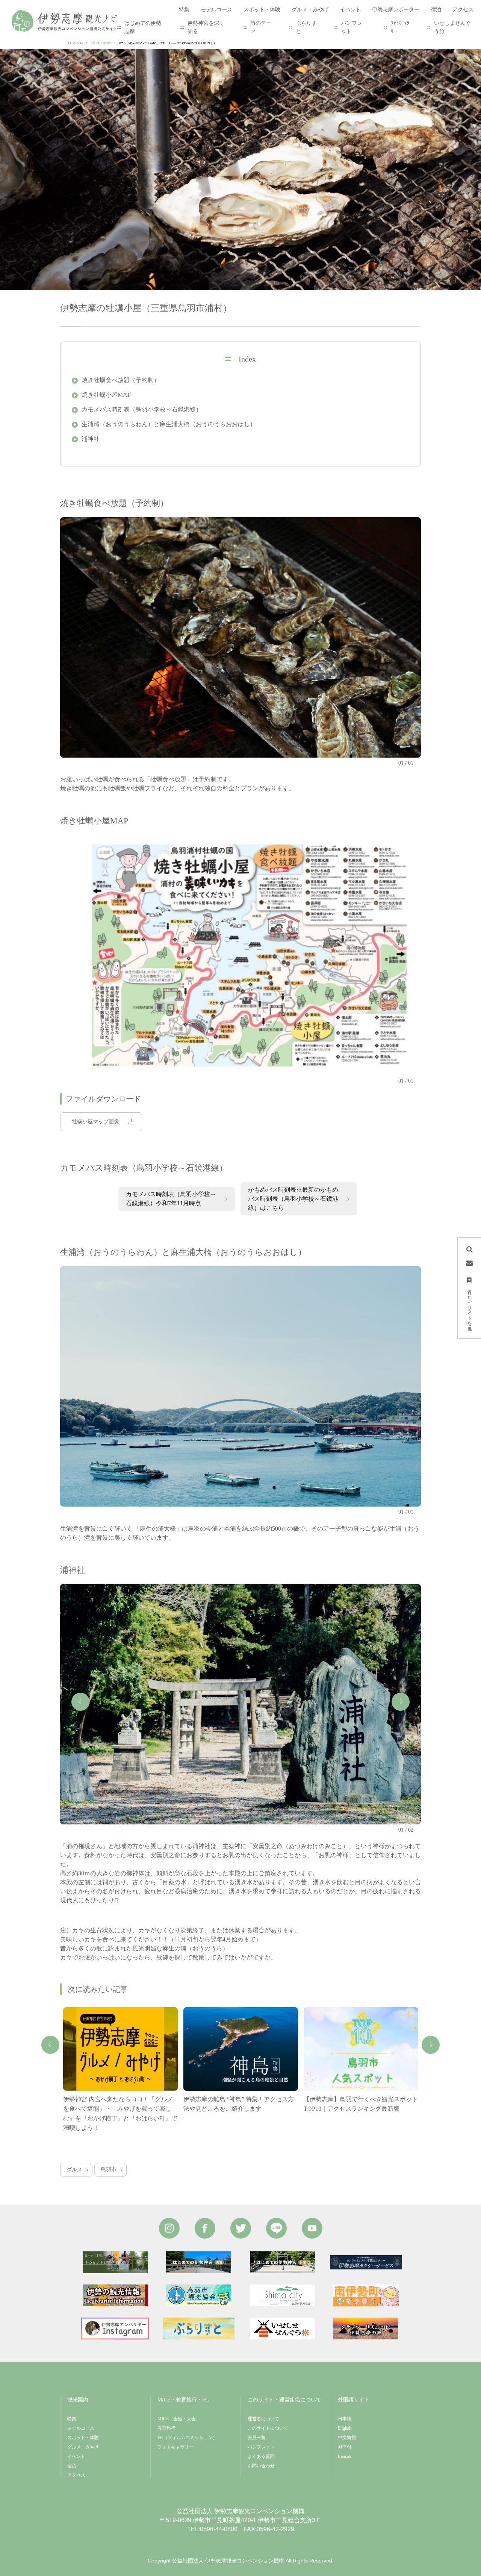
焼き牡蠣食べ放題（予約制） (121, 380)
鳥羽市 (109, 2170)
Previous (80, 1702)
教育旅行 (166, 2428)
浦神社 (91, 439)
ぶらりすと (306, 27)
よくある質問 (261, 2456)
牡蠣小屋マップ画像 (95, 1122)
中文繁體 (347, 2438)
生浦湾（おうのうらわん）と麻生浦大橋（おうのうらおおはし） (169, 424)
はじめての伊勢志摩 (143, 27)
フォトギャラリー (175, 2447)
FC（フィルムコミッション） (187, 2438)
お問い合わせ (261, 2466)
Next (401, 1702)
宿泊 (72, 2466)
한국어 (345, 2447)
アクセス (76, 2475)
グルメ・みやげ (83, 2447)
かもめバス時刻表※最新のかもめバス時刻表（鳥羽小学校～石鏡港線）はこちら (293, 1199)
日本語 (345, 2419)
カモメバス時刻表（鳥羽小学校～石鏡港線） (142, 409)
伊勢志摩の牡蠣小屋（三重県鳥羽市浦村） (168, 42)
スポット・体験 (83, 2438)
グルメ (74, 2170)
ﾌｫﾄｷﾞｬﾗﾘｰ (400, 27)
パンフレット (352, 27)
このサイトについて (268, 2428)
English (345, 2428)
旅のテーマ (261, 27)
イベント (76, 2456)
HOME (75, 42)
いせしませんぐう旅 (452, 27)
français (345, 2456)
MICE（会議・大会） (179, 2419)
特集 (72, 2419)
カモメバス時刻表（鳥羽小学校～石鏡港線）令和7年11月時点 (171, 1199)
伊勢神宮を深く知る (206, 27)
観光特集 (101, 42)
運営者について (263, 2419)
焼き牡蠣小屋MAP (106, 395)
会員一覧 (257, 2438)
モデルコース (81, 2428)
